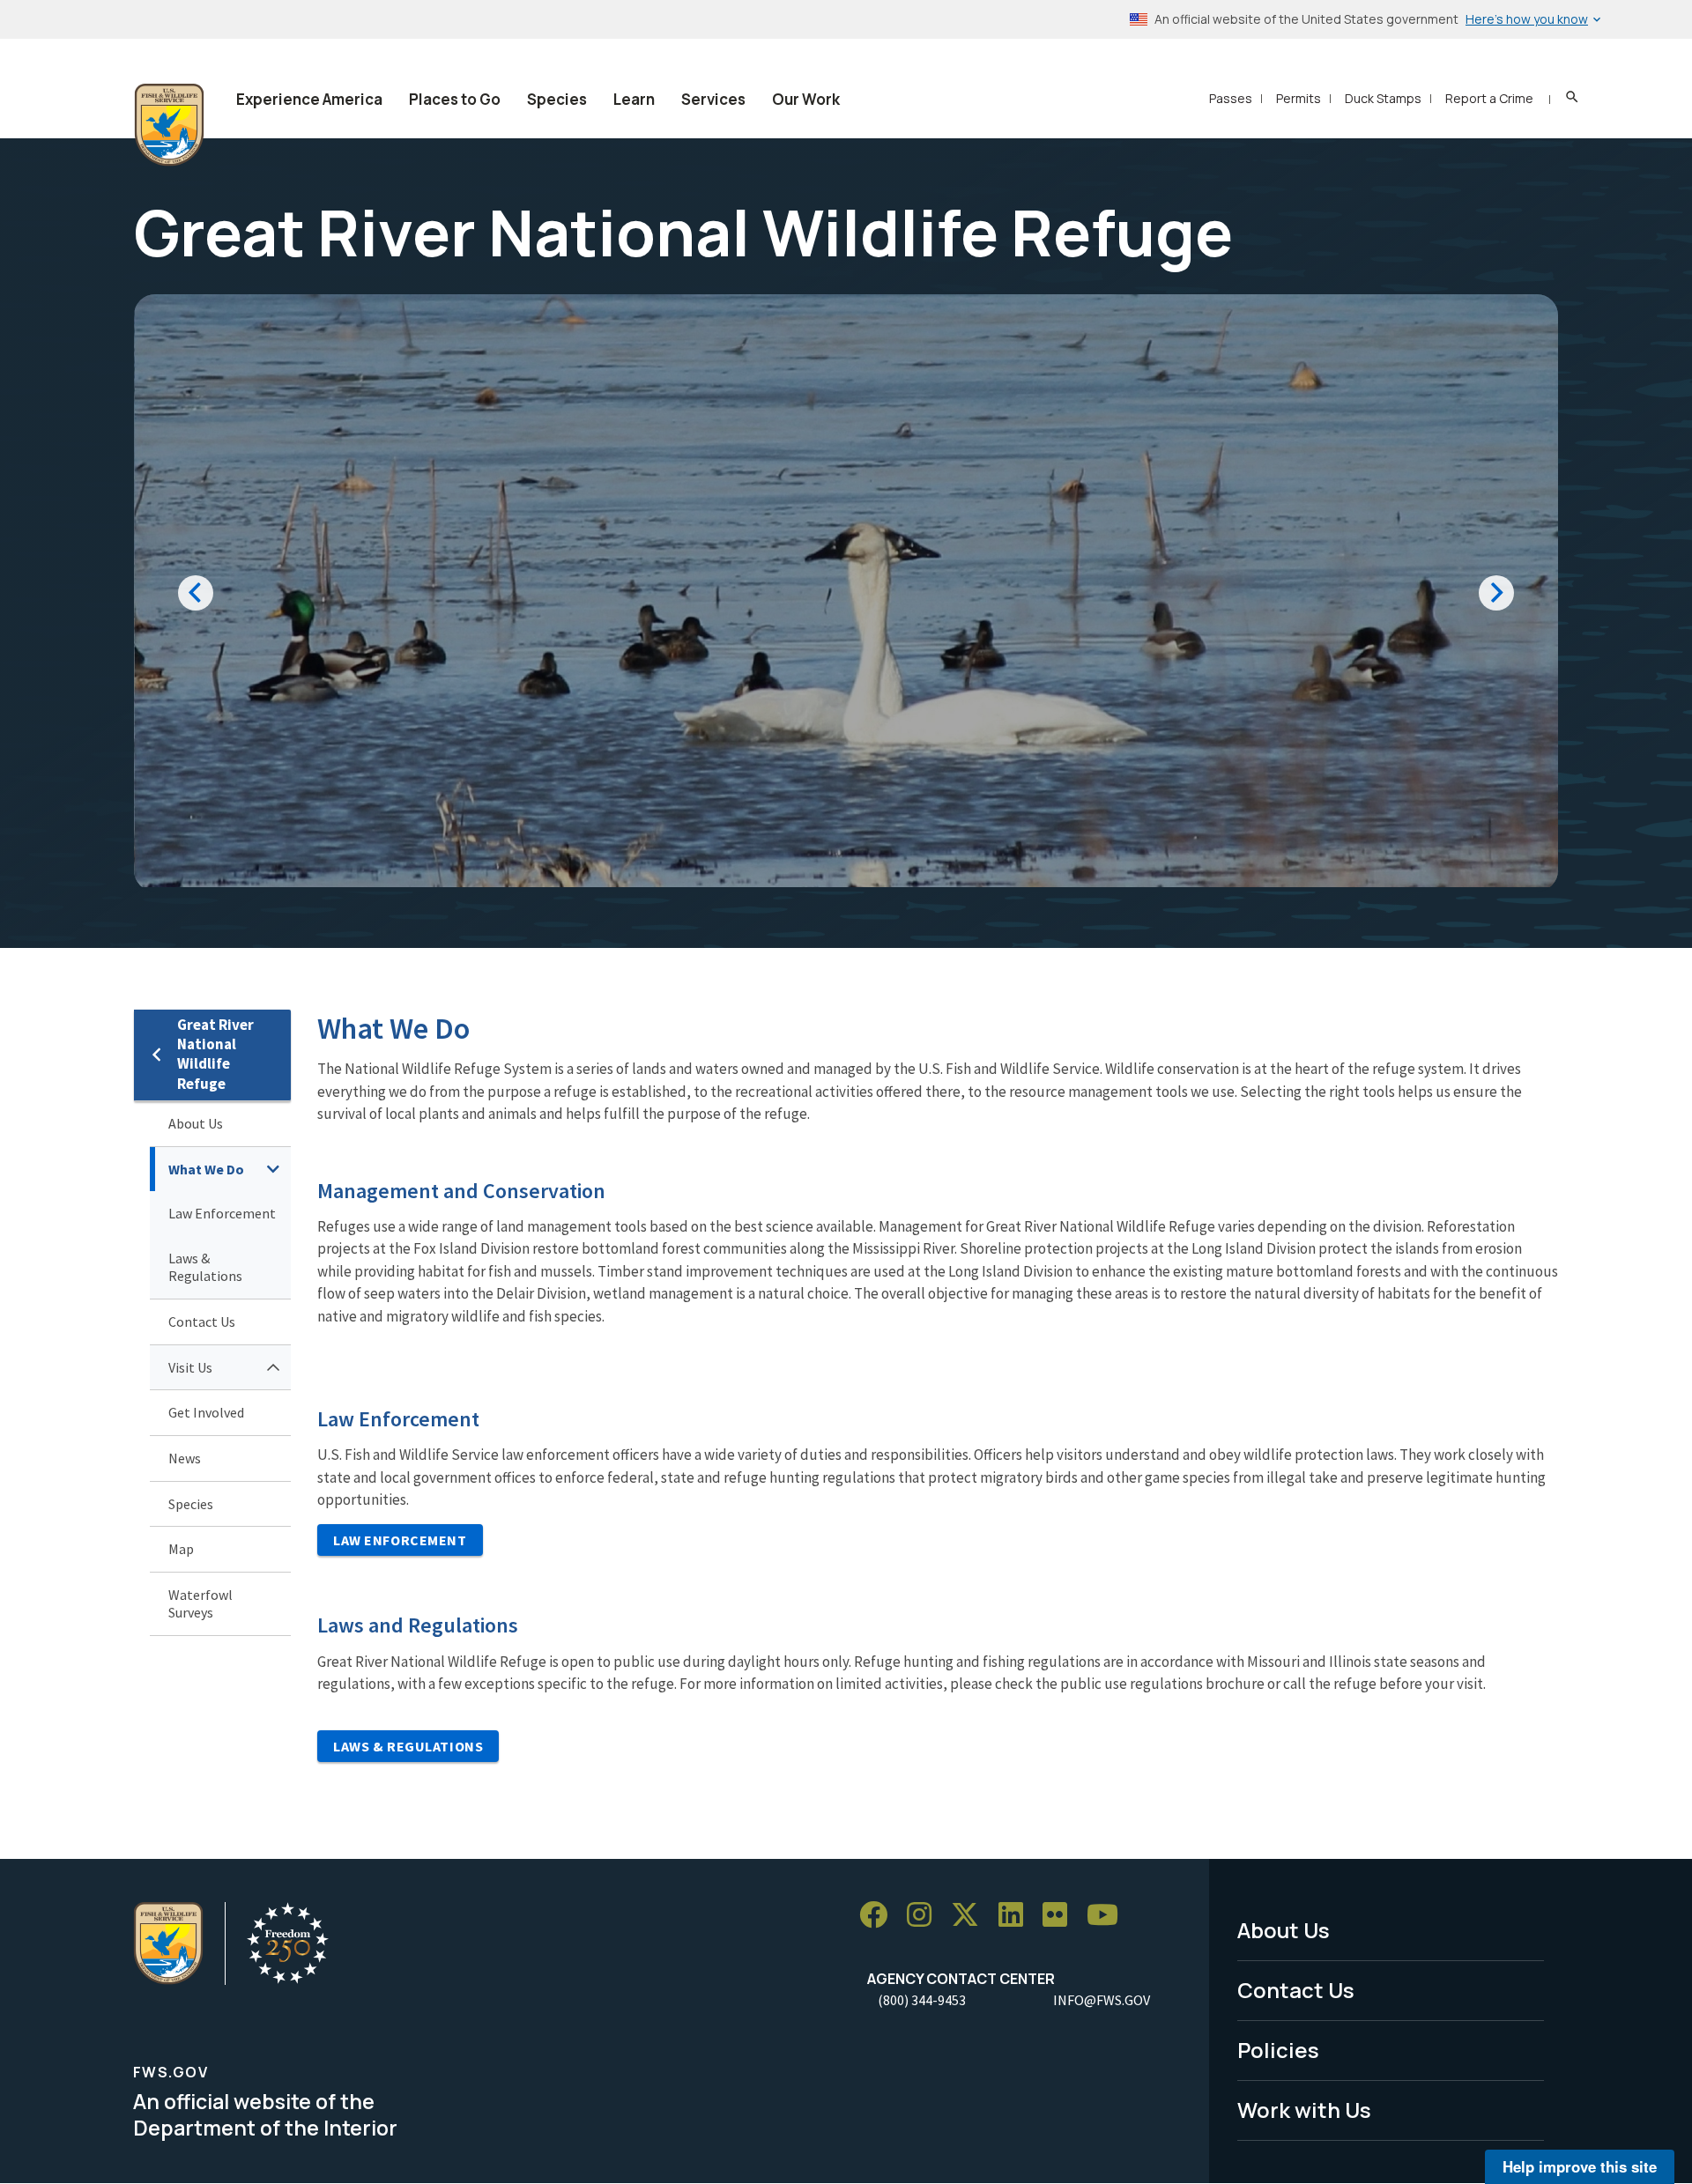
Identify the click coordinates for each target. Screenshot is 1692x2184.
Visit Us (190, 1367)
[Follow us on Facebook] (879, 1915)
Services (713, 99)
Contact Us (202, 1322)
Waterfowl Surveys (200, 1604)
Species (557, 99)
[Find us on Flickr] (1061, 1915)
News (185, 1458)
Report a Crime (1489, 98)
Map (181, 1549)
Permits (1299, 98)
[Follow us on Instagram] (925, 1915)
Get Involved (206, 1412)
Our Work (806, 99)
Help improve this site (1580, 2166)
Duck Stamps (1383, 98)
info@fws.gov (1102, 2000)
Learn (634, 99)
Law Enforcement (222, 1213)
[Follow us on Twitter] (971, 1915)
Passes (1231, 98)
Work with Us (1304, 2110)
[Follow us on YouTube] (1109, 1915)
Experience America (309, 99)
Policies (1278, 2050)
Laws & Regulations (205, 1267)
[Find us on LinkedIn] (1017, 1915)
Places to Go (455, 99)
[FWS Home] (169, 125)
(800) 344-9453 (922, 2000)
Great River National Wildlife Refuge (215, 1054)
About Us (196, 1123)
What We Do (206, 1169)
